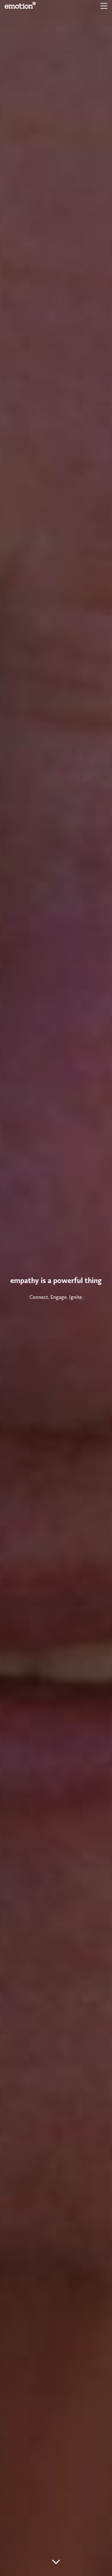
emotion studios (20, 5)
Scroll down (56, 2562)
